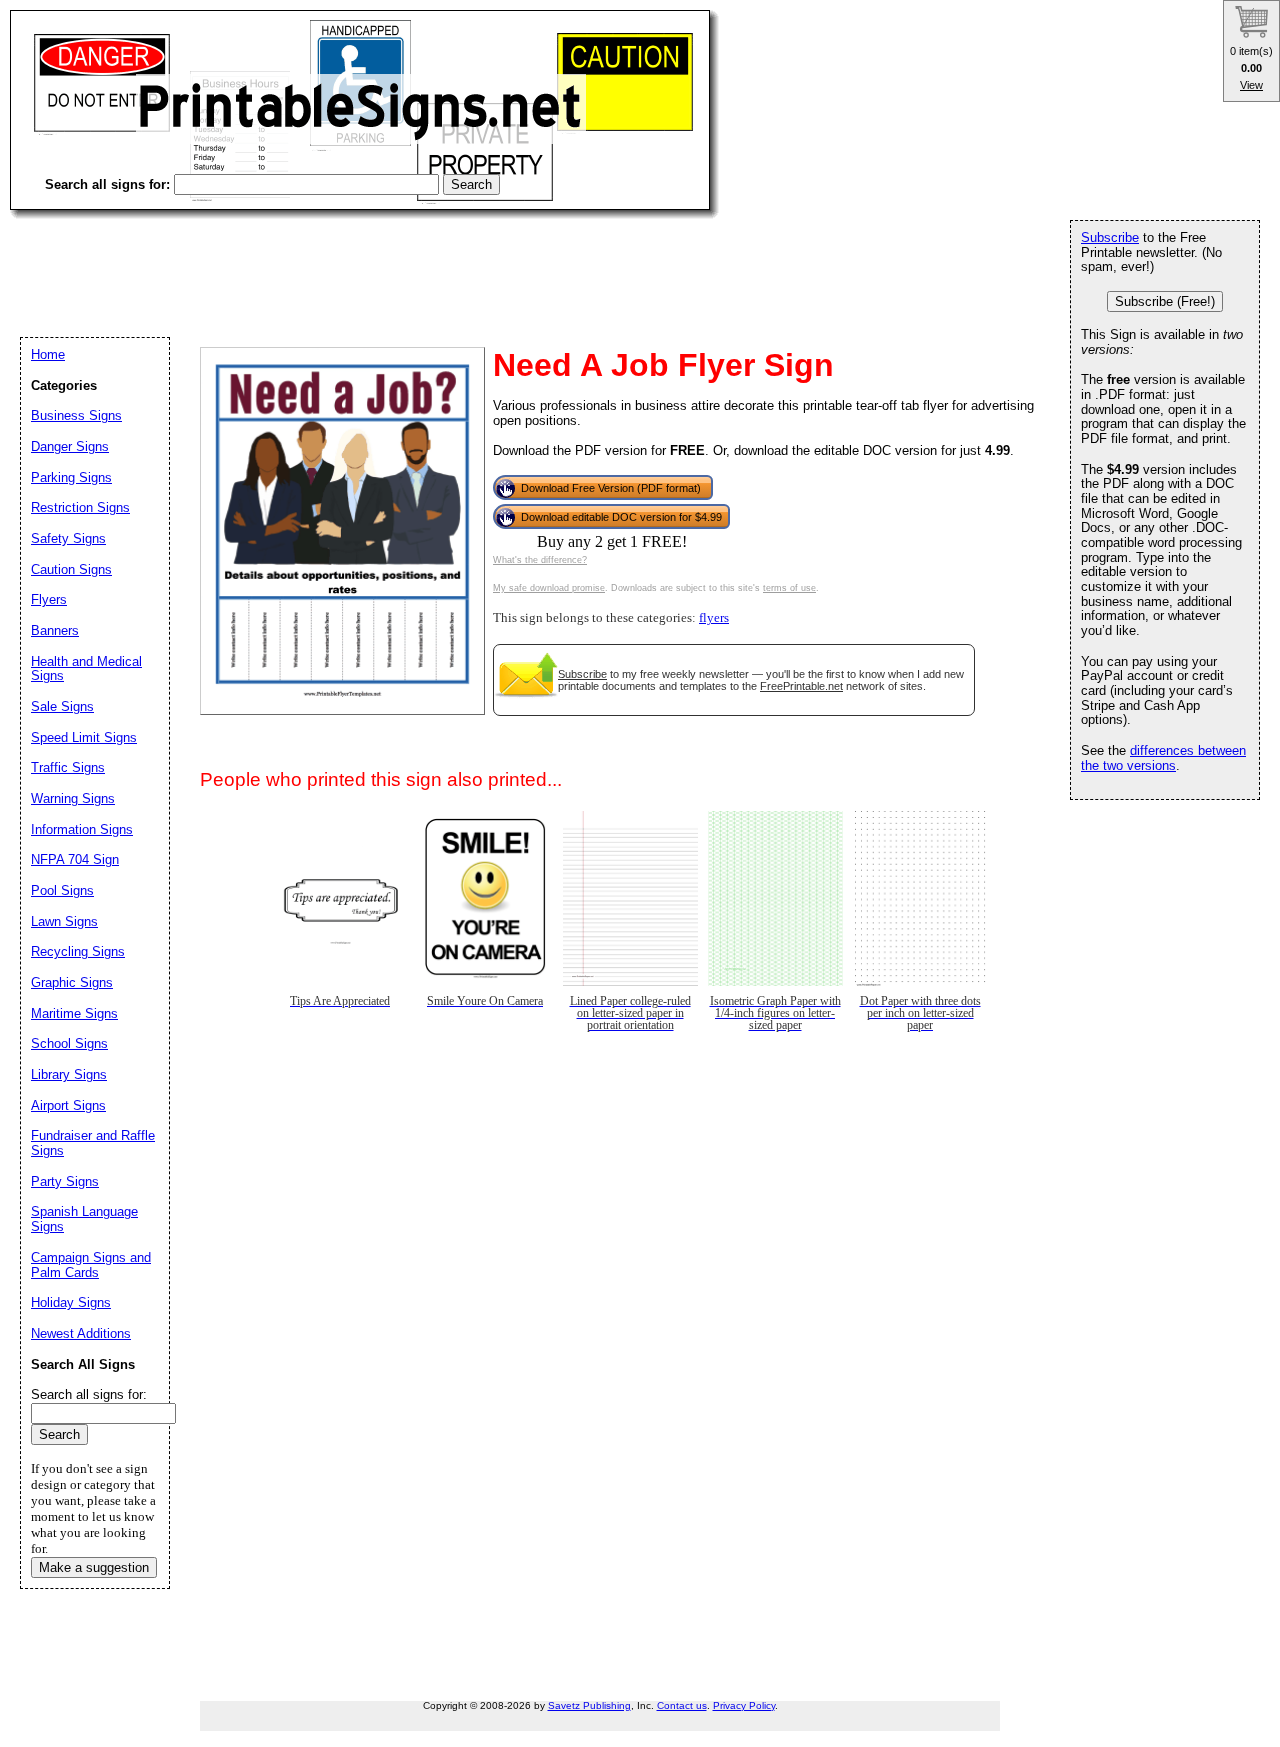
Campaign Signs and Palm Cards (91, 1265)
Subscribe (582, 674)
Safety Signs (68, 538)
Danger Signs (70, 446)
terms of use (789, 588)
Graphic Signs (72, 982)
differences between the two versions (1163, 758)
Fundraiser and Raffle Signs (93, 1143)
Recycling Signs (78, 951)
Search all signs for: (89, 1394)
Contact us (682, 1705)
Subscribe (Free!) (1165, 301)
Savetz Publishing (589, 1705)
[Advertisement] (374, 260)
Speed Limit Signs (84, 737)
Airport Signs (68, 1105)
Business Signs (76, 415)
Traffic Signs (68, 767)
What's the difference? (540, 560)
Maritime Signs (74, 1013)
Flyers (49, 599)
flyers (714, 618)
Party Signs (65, 1181)
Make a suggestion (94, 1567)
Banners (55, 630)
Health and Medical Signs (86, 669)
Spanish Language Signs (84, 1219)
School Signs (69, 1043)
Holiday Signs (71, 1302)
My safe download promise (549, 588)
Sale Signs (62, 706)
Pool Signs (62, 890)
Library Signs (69, 1074)
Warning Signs (73, 798)
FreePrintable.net (801, 686)
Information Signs (82, 829)
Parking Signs (71, 477)
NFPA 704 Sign (75, 859)
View (1251, 85)
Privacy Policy (744, 1705)
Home (48, 354)
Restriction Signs (80, 507)
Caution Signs (71, 569)
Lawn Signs (64, 921)
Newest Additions (81, 1333)
